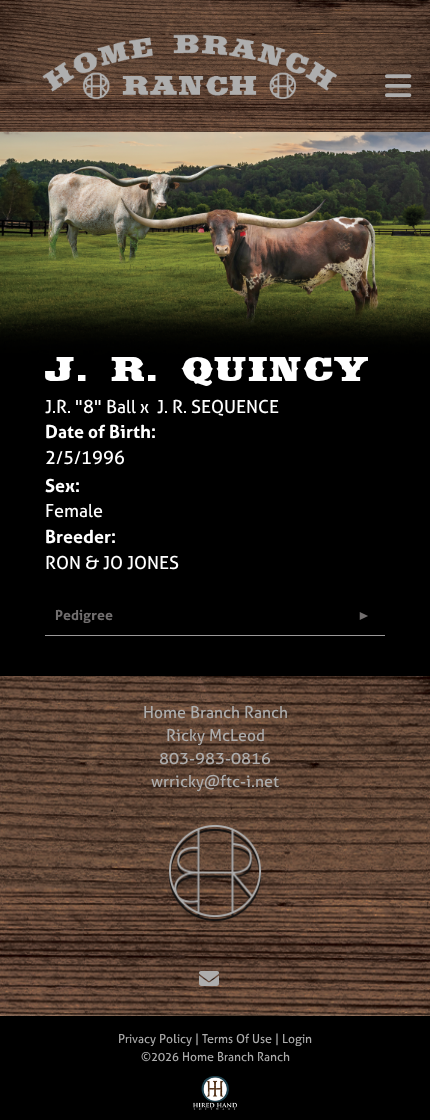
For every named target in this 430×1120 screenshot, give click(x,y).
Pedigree (84, 614)
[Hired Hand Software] (215, 1098)
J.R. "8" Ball (90, 406)
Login (297, 1039)
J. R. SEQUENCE (218, 406)
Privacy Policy (155, 1039)
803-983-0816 (215, 758)
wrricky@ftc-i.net (215, 781)
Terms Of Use (237, 1039)
